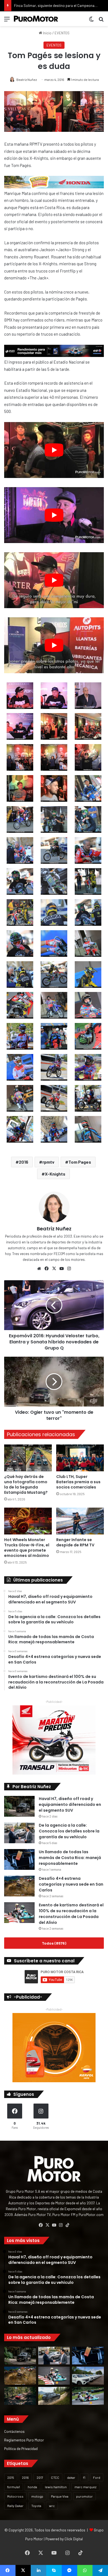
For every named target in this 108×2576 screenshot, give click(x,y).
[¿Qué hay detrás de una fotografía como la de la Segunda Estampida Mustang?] (28, 1458)
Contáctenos (14, 2431)
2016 (24, 1162)
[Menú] (7, 21)
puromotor (84, 2496)
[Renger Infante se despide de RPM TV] (80, 1521)
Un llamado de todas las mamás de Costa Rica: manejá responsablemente (70, 1858)
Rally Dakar (15, 2506)
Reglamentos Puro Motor (24, 2440)
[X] (54, 1269)
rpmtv (48, 1162)
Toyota (36, 2506)
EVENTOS (62, 33)
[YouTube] (61, 1269)
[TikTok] (67, 2225)
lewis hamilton (56, 2487)
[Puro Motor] (36, 19)
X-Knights (55, 1174)
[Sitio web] (39, 1269)
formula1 (14, 2487)
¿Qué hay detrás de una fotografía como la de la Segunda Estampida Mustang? (26, 1484)
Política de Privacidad (21, 2448)
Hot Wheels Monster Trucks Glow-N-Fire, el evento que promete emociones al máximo (27, 1548)
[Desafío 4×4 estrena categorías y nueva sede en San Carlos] (19, 1886)
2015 (11, 2477)
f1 (84, 2477)
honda (32, 2487)
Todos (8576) (54, 1943)
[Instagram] (69, 1269)
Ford (97, 2477)
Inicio (47, 33)
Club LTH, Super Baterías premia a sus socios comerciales (78, 1482)
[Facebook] (47, 1269)
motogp (37, 2496)
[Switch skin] (91, 21)
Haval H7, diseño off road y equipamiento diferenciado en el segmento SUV (70, 1804)
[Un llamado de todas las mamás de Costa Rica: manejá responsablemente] (19, 1859)
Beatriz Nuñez (27, 79)
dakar (71, 2477)
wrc (52, 2506)
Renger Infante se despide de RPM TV (75, 1542)
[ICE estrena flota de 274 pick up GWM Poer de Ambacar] (88, 2376)
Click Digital (74, 2539)
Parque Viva (60, 2496)
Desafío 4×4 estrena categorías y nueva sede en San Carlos (71, 1884)
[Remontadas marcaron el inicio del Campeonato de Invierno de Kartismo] (88, 2396)
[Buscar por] (101, 21)
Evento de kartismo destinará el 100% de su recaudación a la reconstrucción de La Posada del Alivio (71, 1914)
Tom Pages (80, 1162)
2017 (40, 2477)
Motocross (15, 2496)
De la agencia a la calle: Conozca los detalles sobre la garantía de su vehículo (69, 1831)
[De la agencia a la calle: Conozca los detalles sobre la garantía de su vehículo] (19, 1833)
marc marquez (85, 2487)
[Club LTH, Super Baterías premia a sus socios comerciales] (80, 1458)
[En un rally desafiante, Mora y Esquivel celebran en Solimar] (20, 2396)
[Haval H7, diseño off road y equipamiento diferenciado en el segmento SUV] (19, 1806)
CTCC (55, 2477)
